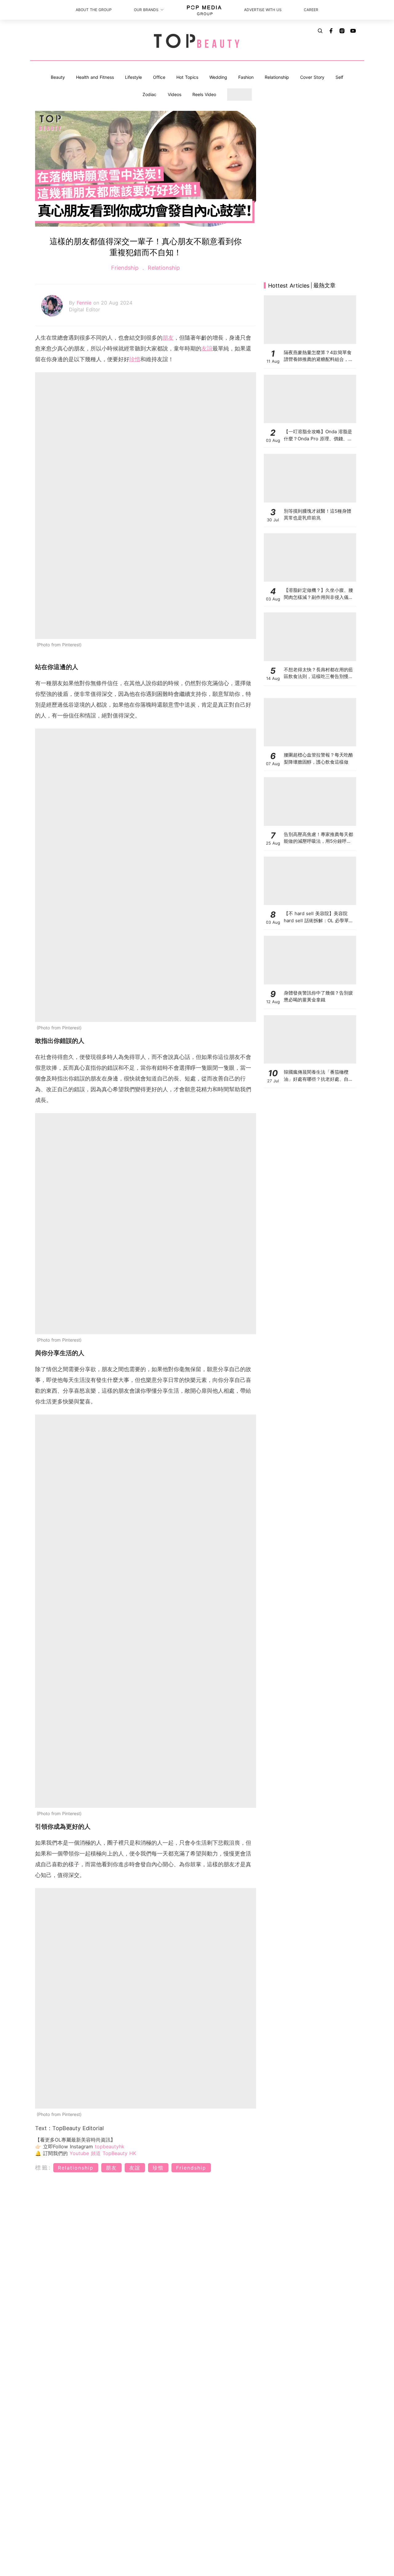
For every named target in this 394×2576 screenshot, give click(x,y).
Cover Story (312, 77)
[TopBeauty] (197, 42)
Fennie (85, 303)
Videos (175, 94)
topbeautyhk (110, 2146)
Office (159, 77)
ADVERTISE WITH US (263, 10)
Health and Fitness (95, 77)
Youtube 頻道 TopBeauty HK (103, 2153)
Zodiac (149, 94)
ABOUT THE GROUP (94, 10)
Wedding (218, 77)
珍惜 (135, 359)
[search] (320, 31)
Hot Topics (187, 77)
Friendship (126, 268)
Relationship (277, 77)
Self (339, 77)
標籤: (43, 2168)
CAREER (311, 10)
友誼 (207, 348)
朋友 (168, 338)
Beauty (58, 77)
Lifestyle (133, 77)
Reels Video (204, 94)
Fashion (246, 77)
